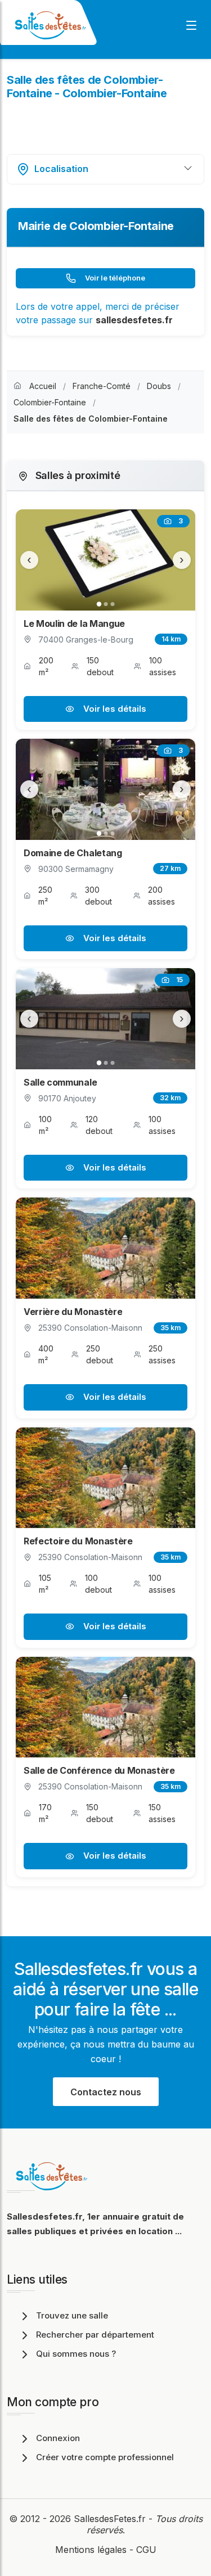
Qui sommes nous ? (76, 2354)
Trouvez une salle (72, 2315)
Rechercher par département (95, 2335)
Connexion (58, 2438)
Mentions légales (91, 2550)
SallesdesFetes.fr (111, 2519)
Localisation (61, 169)
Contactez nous (106, 2092)
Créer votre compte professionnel (105, 2457)
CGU (146, 2550)
